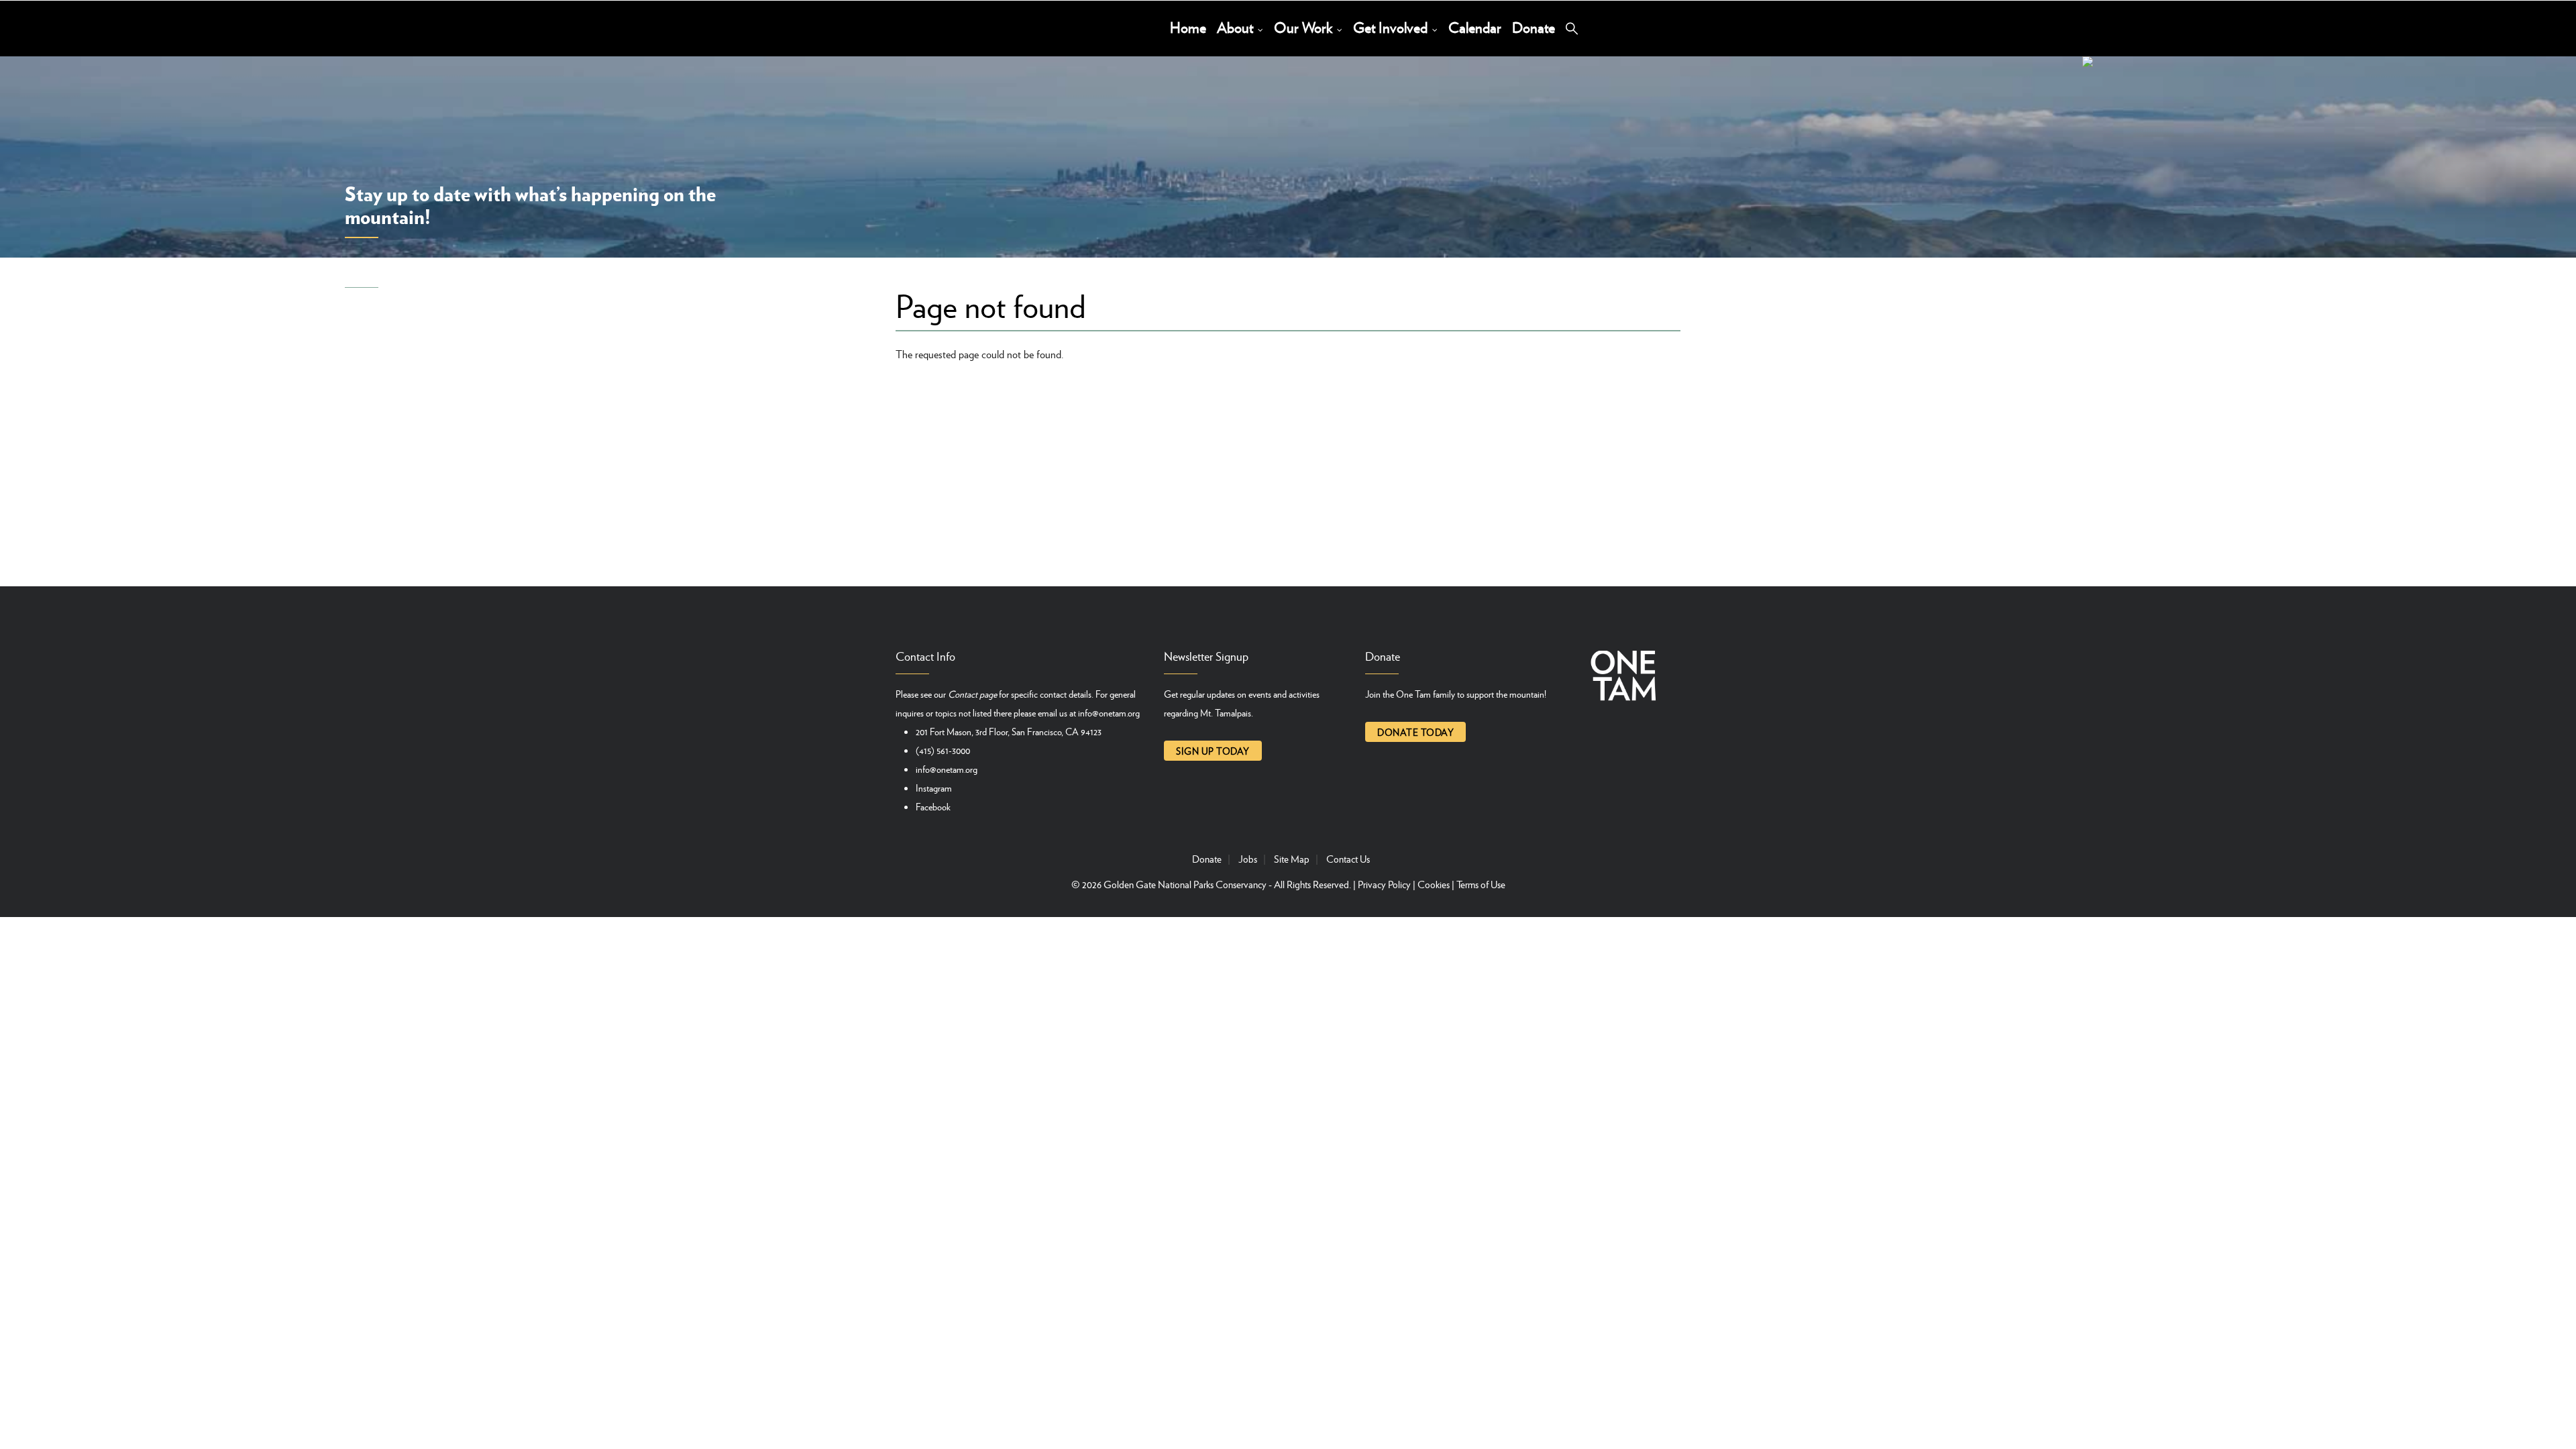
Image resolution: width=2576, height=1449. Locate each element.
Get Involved (1392, 27)
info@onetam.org (1109, 712)
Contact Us (1348, 859)
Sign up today (1213, 751)
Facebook (933, 806)
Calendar (1475, 27)
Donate (1534, 27)
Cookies (1434, 884)
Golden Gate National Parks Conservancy (1185, 884)
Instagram (934, 788)
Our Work (1305, 27)
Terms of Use (1481, 884)
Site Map (1292, 859)
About (1237, 27)
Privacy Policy (1384, 884)
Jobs (1248, 859)
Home (1188, 27)
